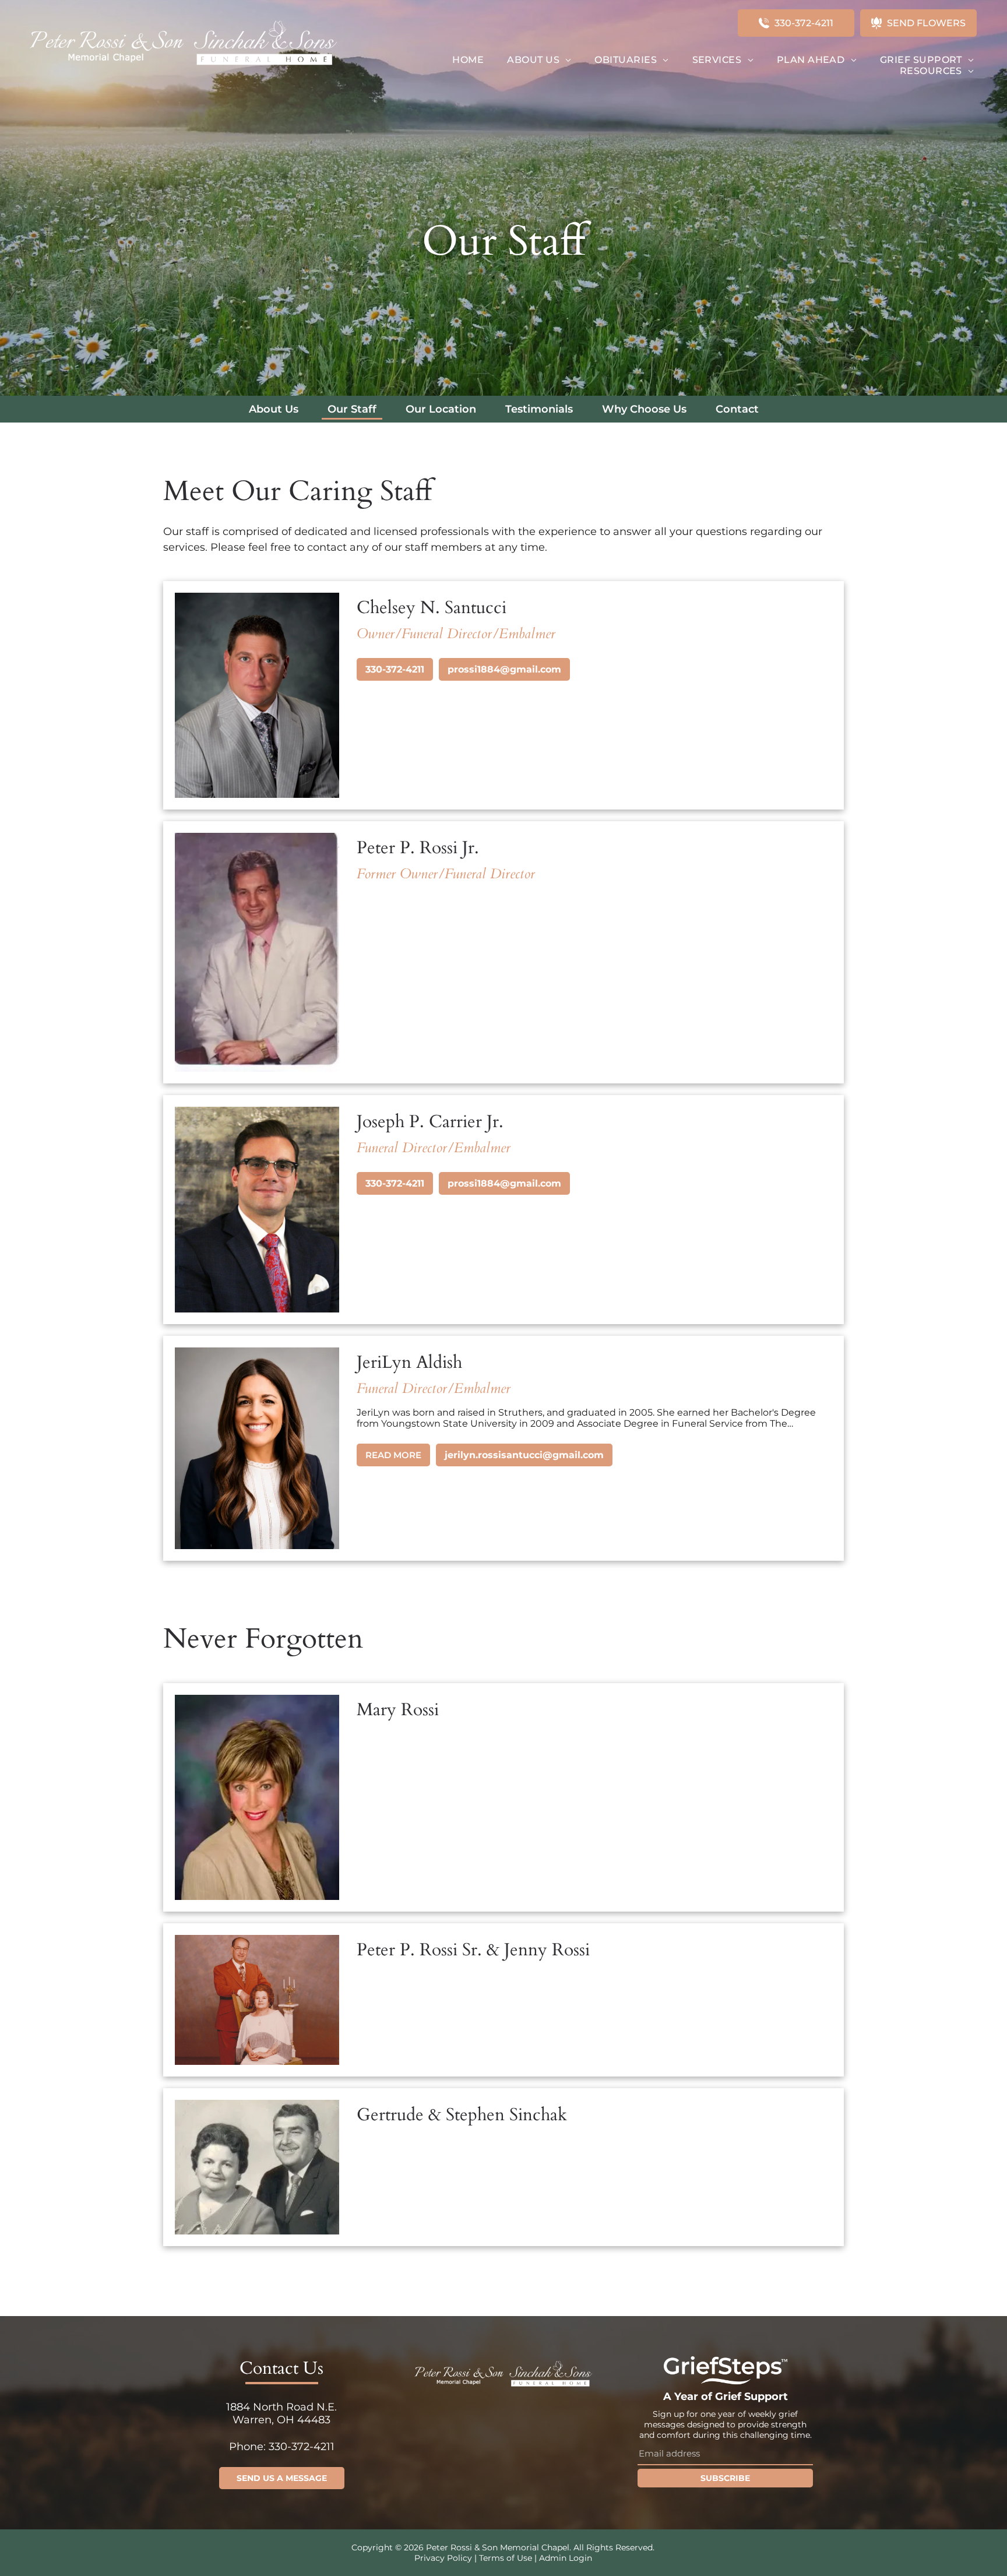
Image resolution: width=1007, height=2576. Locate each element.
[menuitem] (468, 60)
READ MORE (393, 1455)
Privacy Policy (443, 2558)
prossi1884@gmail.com (504, 669)
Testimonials (539, 409)
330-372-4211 (395, 669)
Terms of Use (506, 2558)
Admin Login (566, 2558)
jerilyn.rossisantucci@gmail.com (524, 1455)
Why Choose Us (644, 409)
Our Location (441, 409)
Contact (737, 409)
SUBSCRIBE (725, 2478)
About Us (274, 409)
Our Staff (352, 409)
